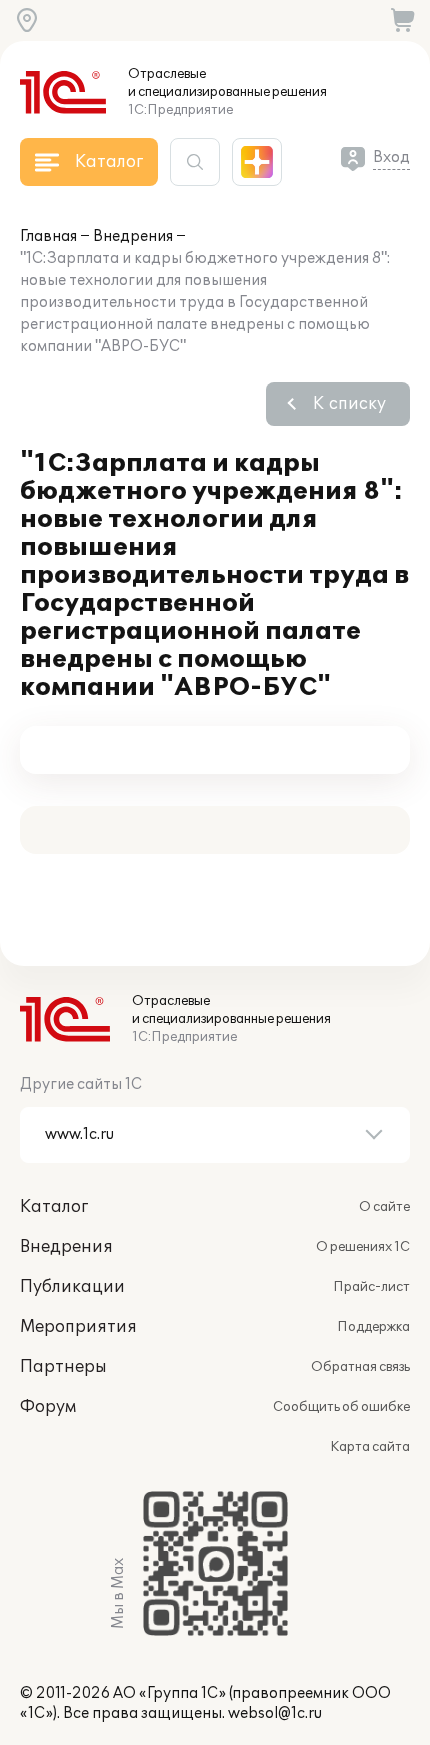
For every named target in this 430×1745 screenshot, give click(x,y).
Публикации (72, 1287)
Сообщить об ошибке (341, 1407)
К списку (349, 404)
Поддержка (373, 1327)
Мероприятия (78, 1327)
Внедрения (133, 236)
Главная (48, 236)
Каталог (54, 1207)
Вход (391, 157)
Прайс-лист (371, 1287)
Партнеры (63, 1367)
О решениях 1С (363, 1247)
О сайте (384, 1207)
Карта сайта (370, 1447)
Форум (48, 1407)
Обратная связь (360, 1367)
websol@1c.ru (275, 1713)
